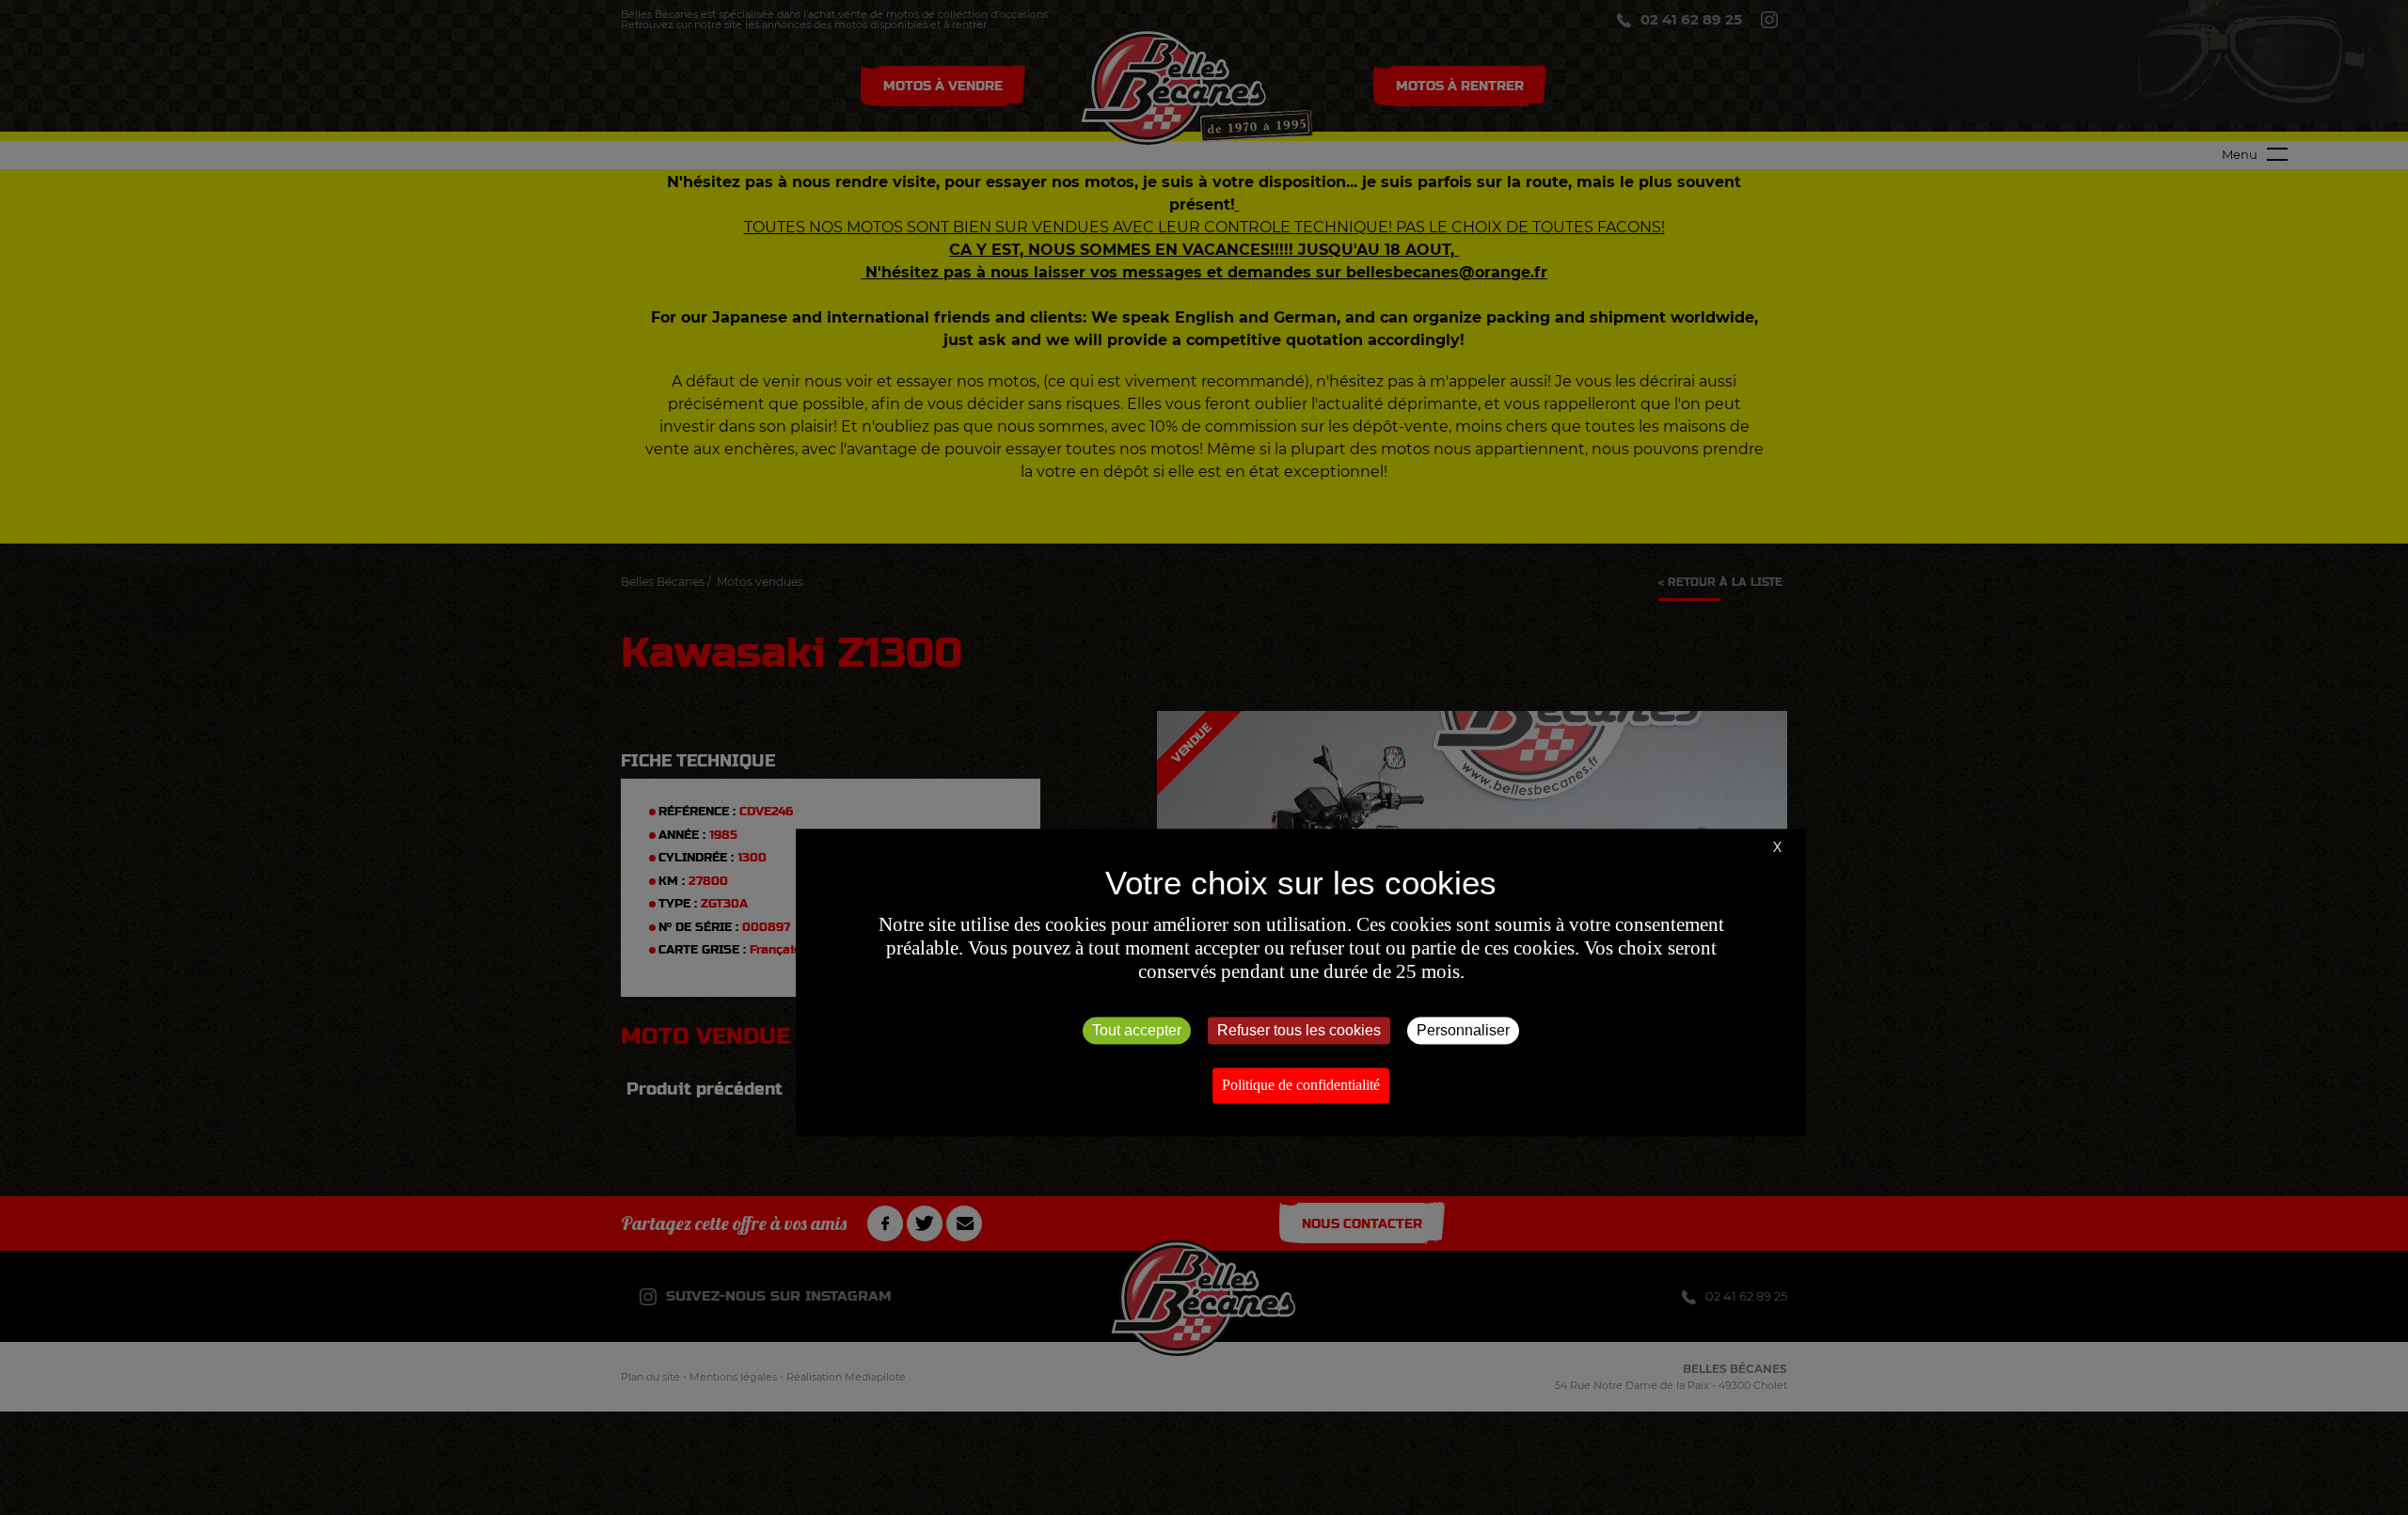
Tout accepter (1137, 1030)
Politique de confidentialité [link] (1301, 1085)
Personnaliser (1463, 1030)
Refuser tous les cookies (1299, 1030)
